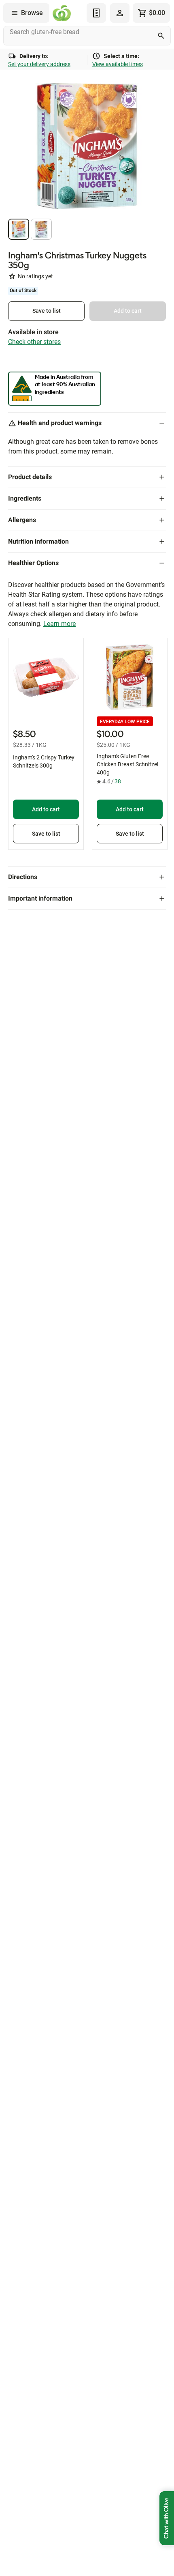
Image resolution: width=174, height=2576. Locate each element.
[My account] (120, 13)
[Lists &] (96, 13)
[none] (120, 13)
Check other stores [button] (34, 342)
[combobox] (87, 36)
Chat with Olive (167, 2518)
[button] (19, 229)
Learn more (59, 624)
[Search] (161, 36)
